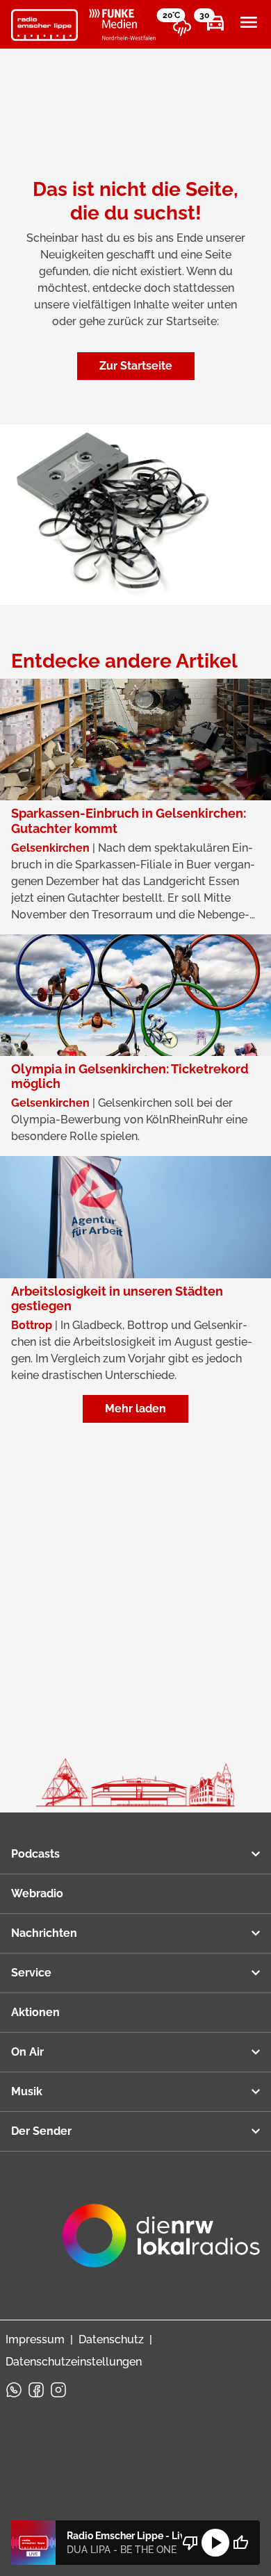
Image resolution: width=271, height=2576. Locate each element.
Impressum (35, 2339)
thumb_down (190, 2543)
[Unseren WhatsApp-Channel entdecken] (14, 2390)
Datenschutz (111, 2339)
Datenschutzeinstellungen (74, 2362)
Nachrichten (44, 1933)
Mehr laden (135, 1409)
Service (31, 1973)
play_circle (215, 2543)
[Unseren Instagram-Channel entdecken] (58, 2390)
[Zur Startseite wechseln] (44, 25)
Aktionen (35, 2012)
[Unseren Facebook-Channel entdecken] (36, 2390)
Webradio (37, 1893)
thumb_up (240, 2543)
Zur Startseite (136, 366)
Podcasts (35, 1854)
